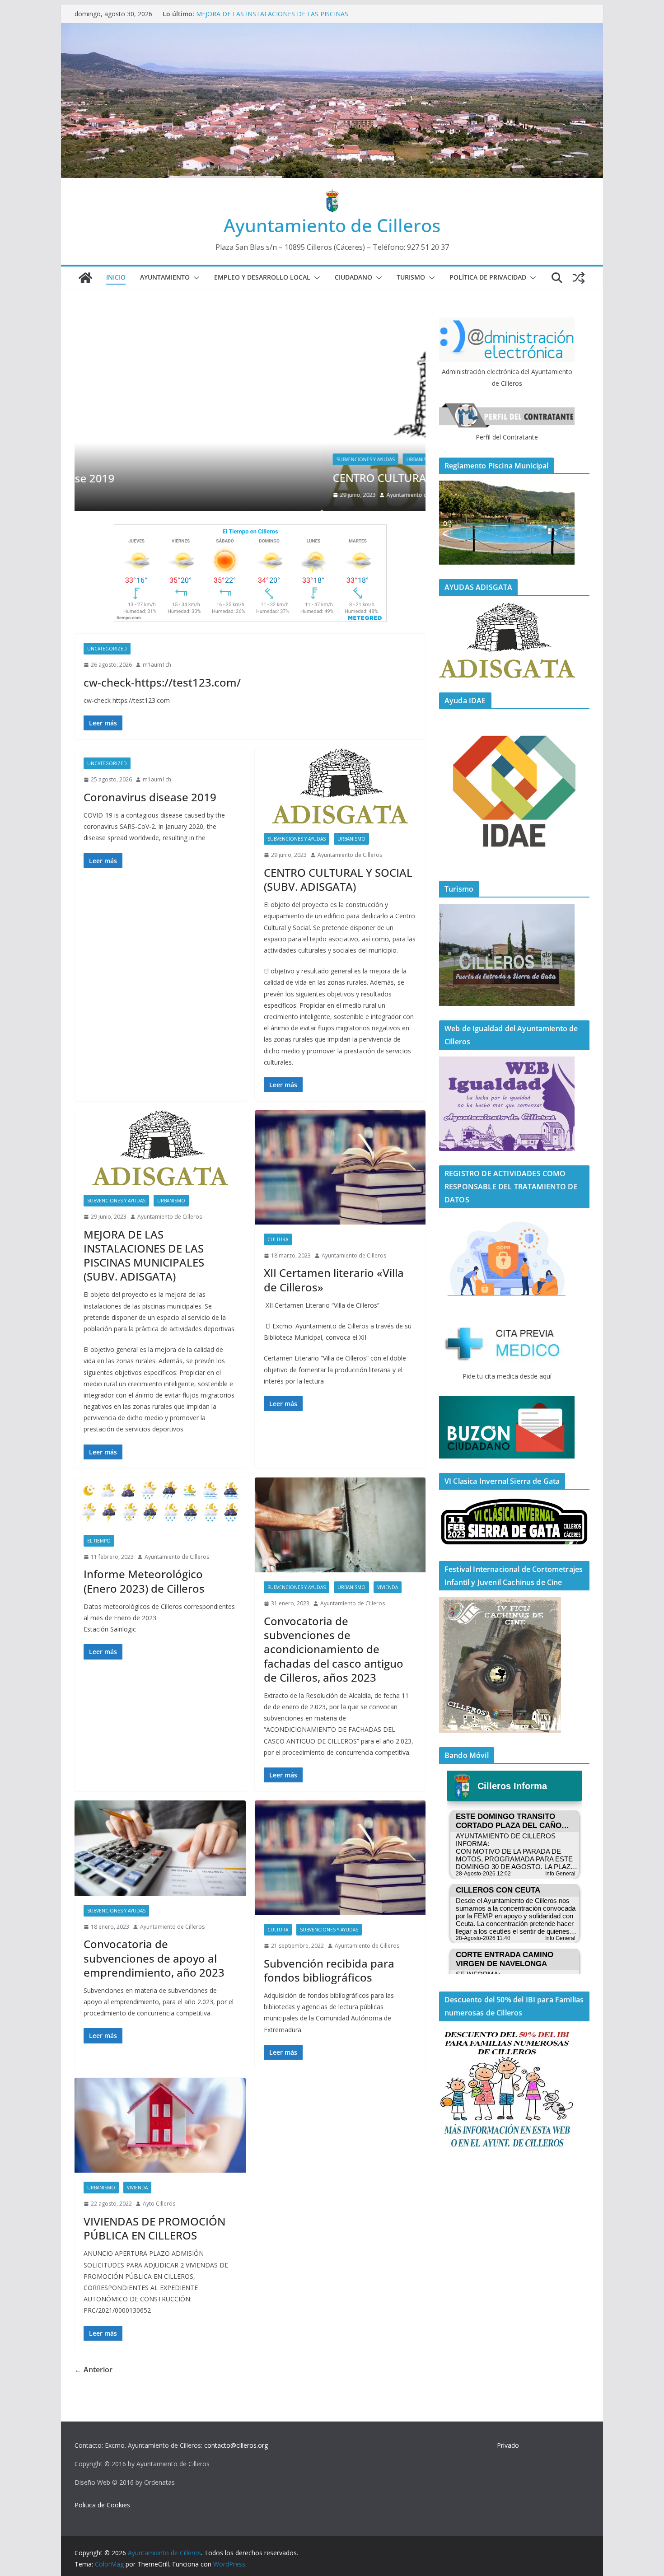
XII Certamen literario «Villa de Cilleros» (334, 1280)
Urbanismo (173, 459)
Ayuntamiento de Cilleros (332, 225)
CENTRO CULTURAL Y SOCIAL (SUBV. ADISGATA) (269, 14)
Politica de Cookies (102, 2505)
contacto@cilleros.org (236, 2445)
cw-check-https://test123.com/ (162, 682)
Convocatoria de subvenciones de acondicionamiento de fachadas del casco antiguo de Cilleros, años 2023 (334, 1649)
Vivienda (388, 1587)
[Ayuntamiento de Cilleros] (85, 278)
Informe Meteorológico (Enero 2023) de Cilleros (144, 1581)
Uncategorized (107, 649)
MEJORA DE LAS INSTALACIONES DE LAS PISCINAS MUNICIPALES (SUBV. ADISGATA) (144, 1255)
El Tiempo (99, 1541)
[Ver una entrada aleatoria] (579, 278)
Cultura (278, 1239)
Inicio (116, 277)
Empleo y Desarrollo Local (262, 277)
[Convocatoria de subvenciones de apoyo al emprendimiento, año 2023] (160, 1848)
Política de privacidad (488, 277)
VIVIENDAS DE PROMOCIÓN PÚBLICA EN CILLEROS (154, 2228)
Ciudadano (353, 277)
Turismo (411, 277)
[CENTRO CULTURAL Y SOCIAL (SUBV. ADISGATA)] (250, 323)
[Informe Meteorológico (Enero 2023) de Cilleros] (160, 1502)
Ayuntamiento (165, 277)
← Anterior (94, 2370)
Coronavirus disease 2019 (150, 797)
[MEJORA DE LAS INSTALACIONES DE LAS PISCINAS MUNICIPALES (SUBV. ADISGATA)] (160, 1148)
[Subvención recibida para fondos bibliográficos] (340, 1858)
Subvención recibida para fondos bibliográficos (329, 1970)
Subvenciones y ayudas (118, 459)
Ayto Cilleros (159, 2204)
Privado (508, 2445)
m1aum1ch (157, 665)
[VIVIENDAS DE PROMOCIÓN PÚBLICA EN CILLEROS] (160, 2125)
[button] (195, 278)
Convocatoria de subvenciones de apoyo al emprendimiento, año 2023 (154, 1958)
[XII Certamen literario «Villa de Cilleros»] (340, 1167)
